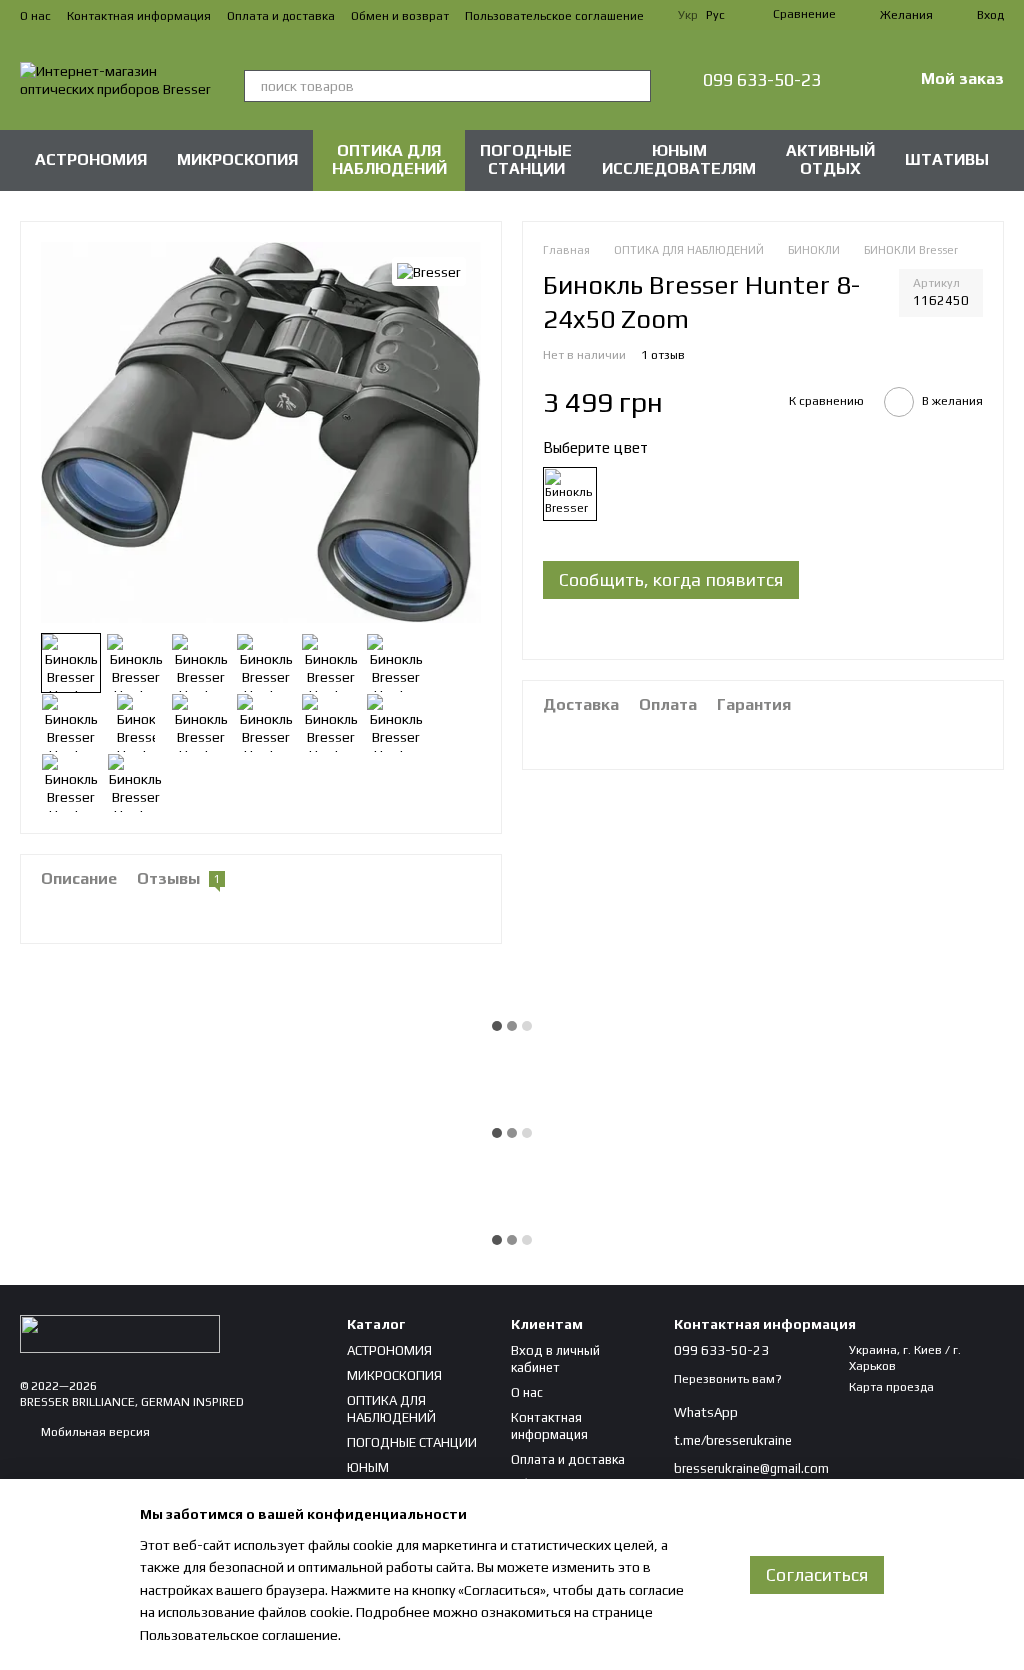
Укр (688, 15)
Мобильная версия (94, 1432)
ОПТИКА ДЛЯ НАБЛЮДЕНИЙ (389, 159)
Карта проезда (891, 1387)
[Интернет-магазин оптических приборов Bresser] (120, 1333)
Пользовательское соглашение (554, 16)
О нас (35, 16)
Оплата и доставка (281, 16)
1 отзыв (663, 355)
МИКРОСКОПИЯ (237, 159)
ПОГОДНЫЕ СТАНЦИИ (526, 159)
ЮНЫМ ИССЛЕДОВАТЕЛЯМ (679, 159)
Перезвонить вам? (728, 1379)
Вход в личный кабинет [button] (555, 1359)
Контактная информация (139, 16)
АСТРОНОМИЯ (91, 159)
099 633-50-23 (762, 80)
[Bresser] (429, 272)
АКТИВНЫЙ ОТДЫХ (830, 159)
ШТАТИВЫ (947, 159)
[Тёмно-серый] (570, 494)
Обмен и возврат (400, 16)
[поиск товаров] (635, 86)
